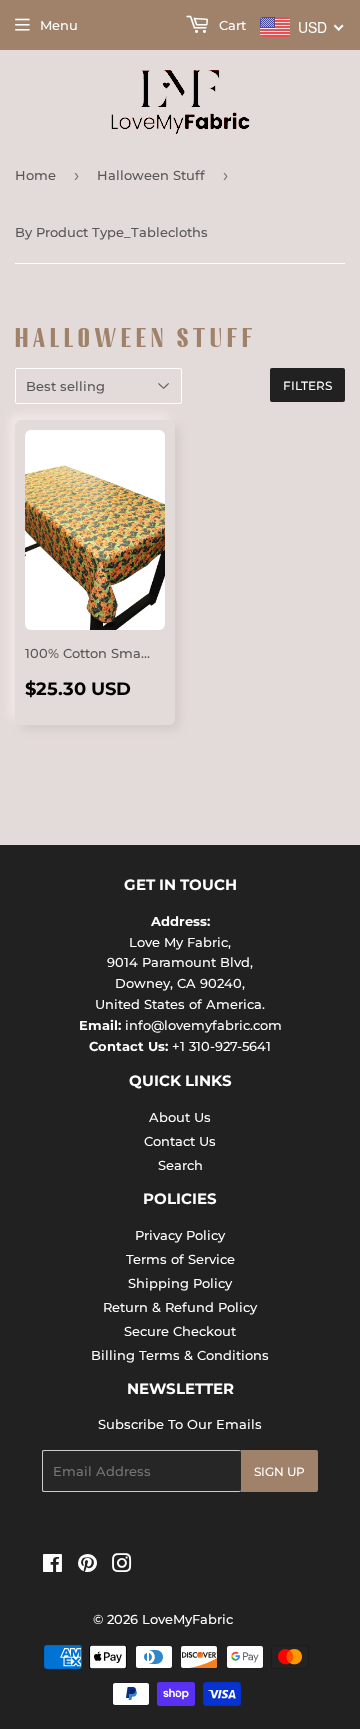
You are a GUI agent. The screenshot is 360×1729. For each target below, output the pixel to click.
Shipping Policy (180, 1283)
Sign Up (279, 1471)
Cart (230, 25)
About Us (180, 1117)
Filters (307, 385)
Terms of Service (180, 1259)
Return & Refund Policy (180, 1307)
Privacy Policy (180, 1235)
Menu (59, 25)
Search (180, 1165)
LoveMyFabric (187, 1619)
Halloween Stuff (151, 175)
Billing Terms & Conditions (180, 1355)
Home (35, 175)
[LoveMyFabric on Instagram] (122, 1566)
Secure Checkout (180, 1331)
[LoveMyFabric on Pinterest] (87, 1566)
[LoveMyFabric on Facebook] (52, 1566)
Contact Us (180, 1141)
